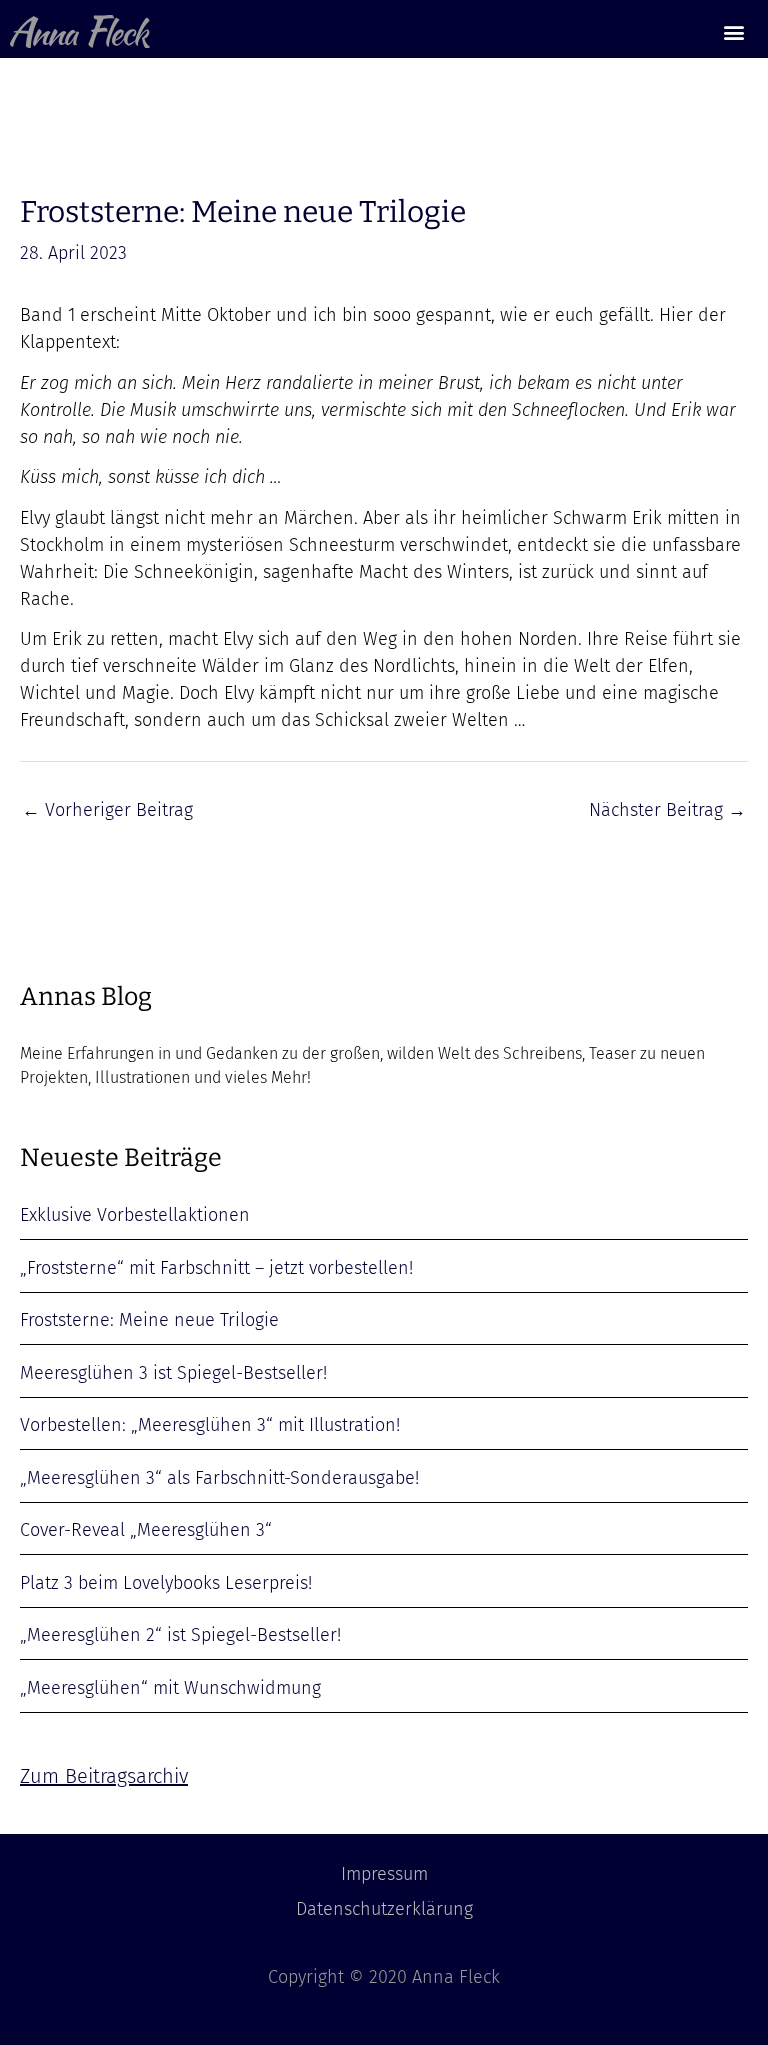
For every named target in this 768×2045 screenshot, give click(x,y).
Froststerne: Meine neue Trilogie (149, 1320)
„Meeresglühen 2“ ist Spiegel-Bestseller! (180, 1635)
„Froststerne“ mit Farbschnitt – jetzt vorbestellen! (216, 1268)
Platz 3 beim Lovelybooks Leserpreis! (166, 1583)
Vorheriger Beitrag (107, 810)
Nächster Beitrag (667, 810)
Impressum (384, 1874)
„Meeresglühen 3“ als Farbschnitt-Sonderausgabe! (219, 1478)
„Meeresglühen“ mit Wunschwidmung (170, 1688)
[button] (734, 31)
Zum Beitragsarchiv (104, 1776)
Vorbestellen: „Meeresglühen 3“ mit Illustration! (210, 1425)
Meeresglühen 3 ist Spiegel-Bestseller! (173, 1373)
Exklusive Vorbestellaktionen (135, 1215)
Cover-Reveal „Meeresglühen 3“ (146, 1530)
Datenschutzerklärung (384, 1909)
